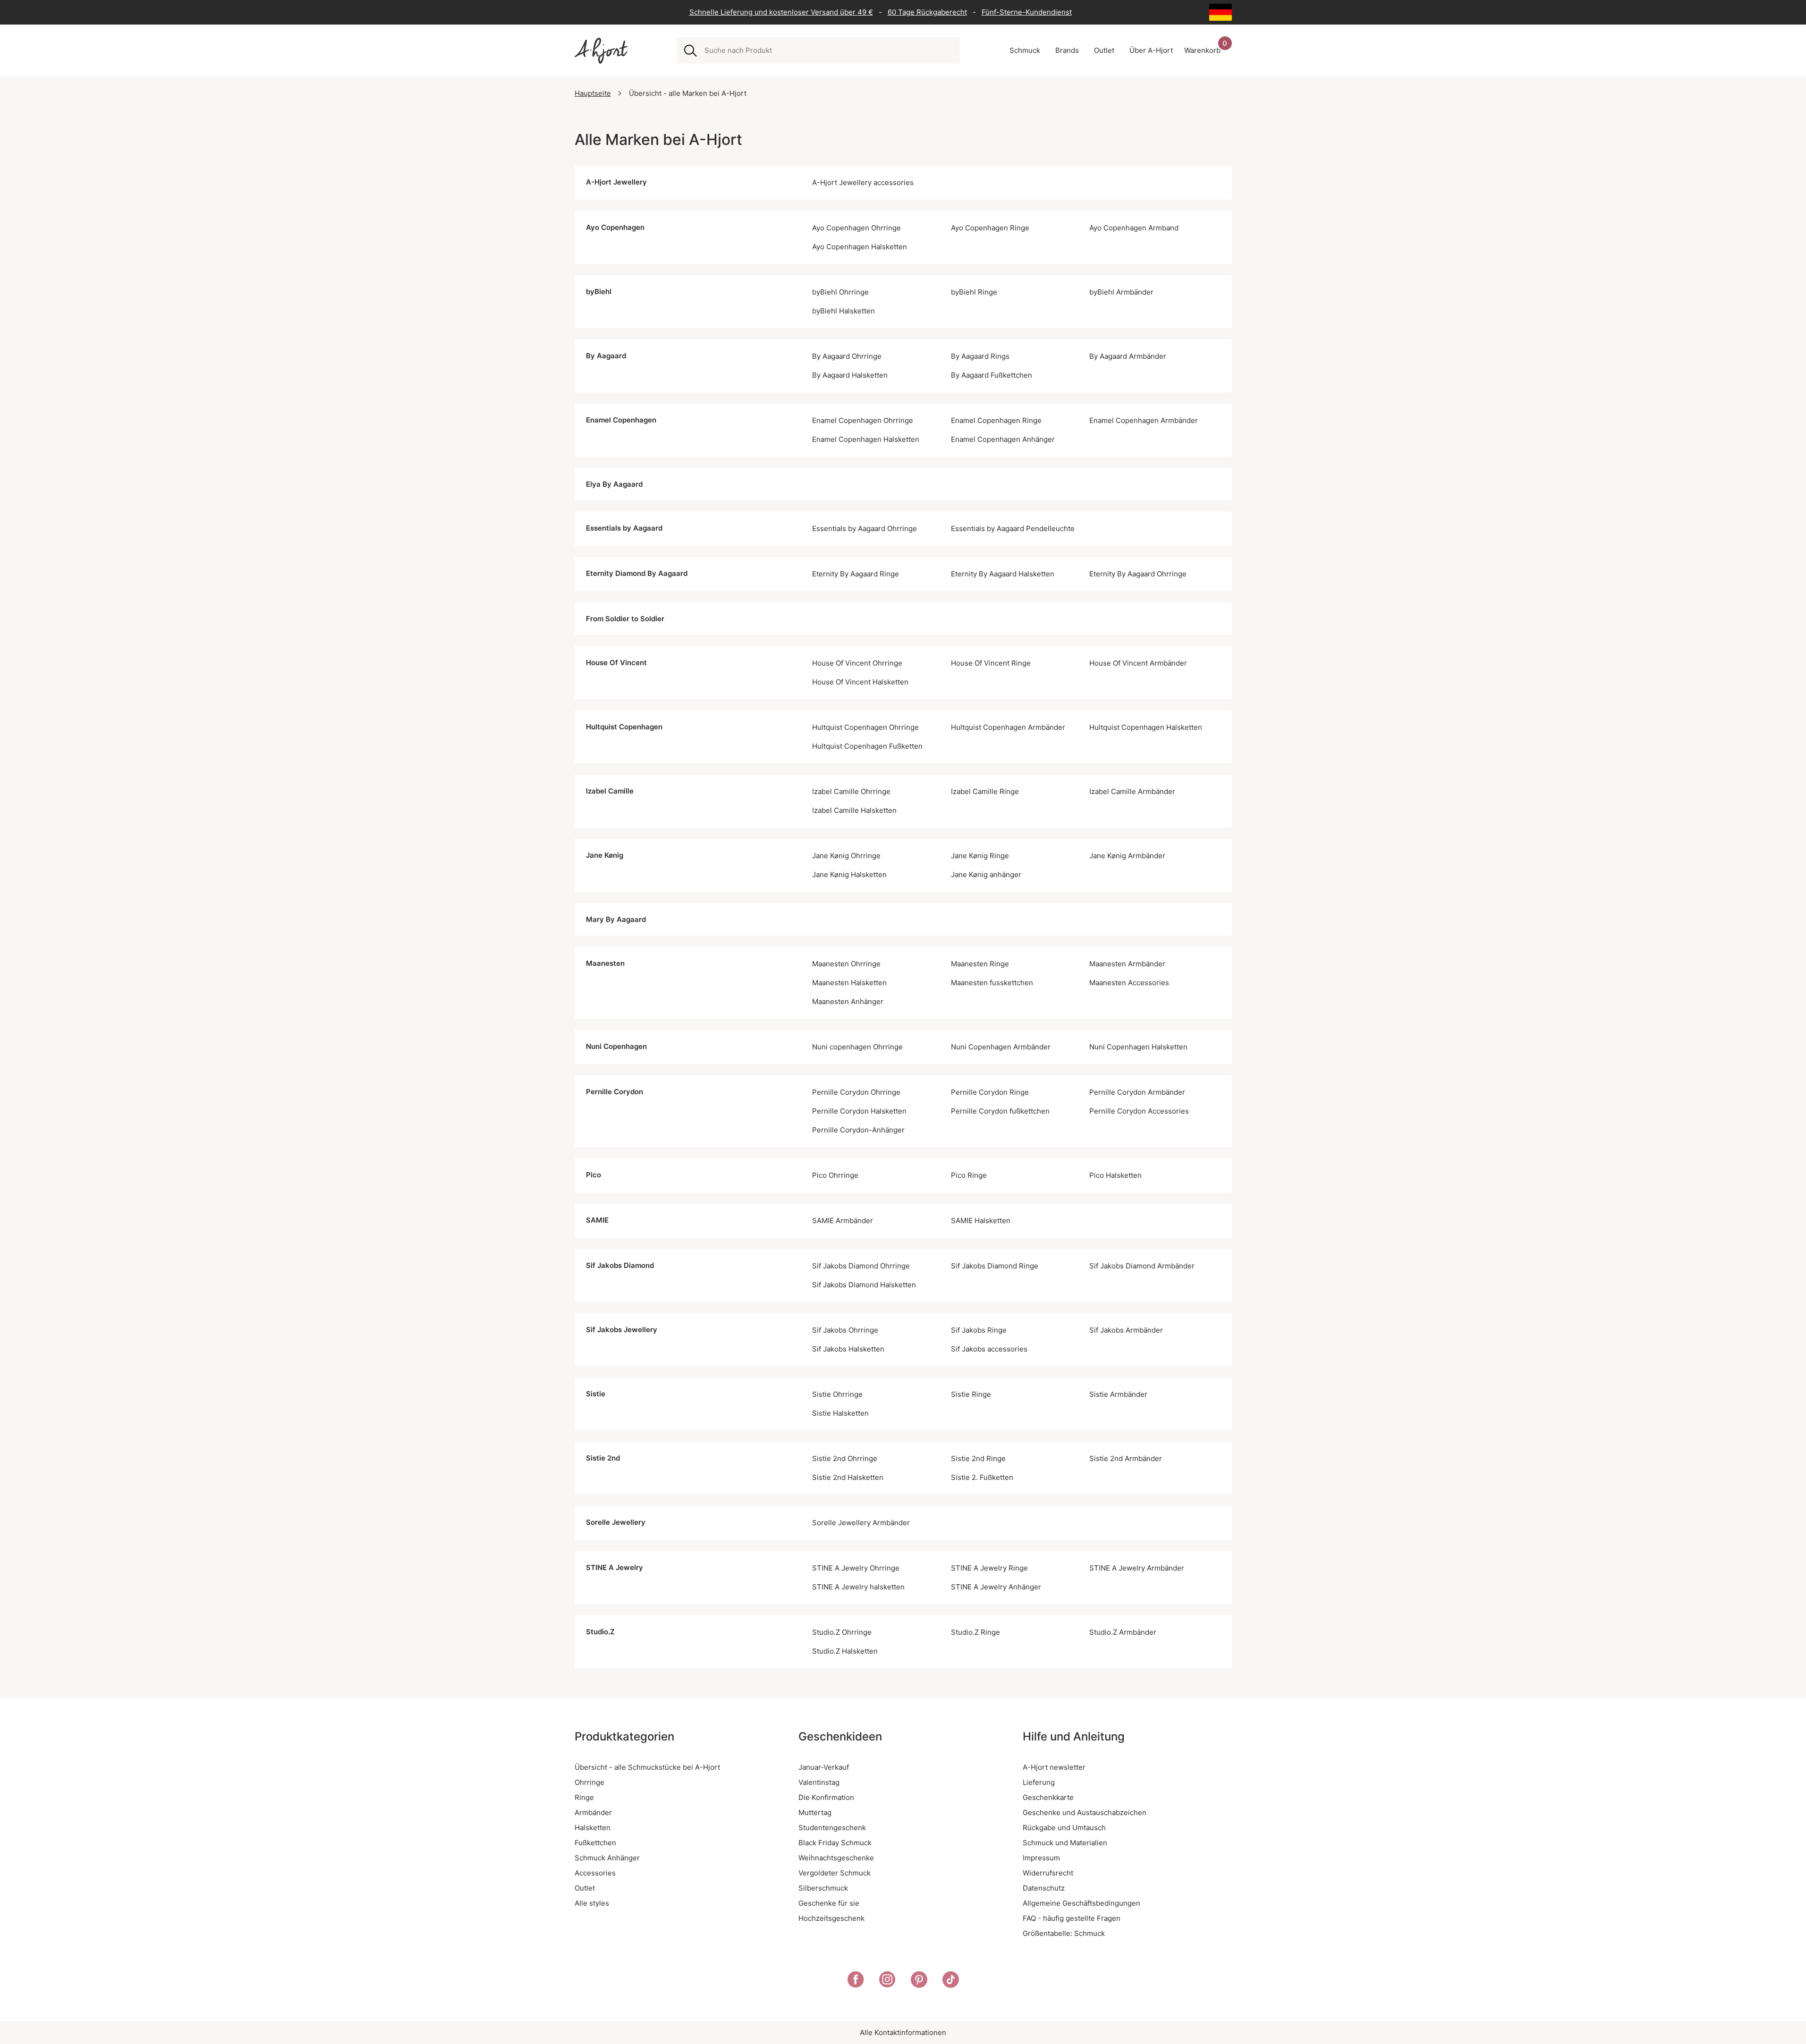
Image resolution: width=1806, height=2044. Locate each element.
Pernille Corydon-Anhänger (858, 1130)
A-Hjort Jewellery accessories (863, 182)
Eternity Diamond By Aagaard (637, 573)
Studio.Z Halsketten (845, 1651)
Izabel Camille (610, 791)
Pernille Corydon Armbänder (1137, 1092)
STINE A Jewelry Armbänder (1137, 1568)
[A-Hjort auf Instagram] (887, 1981)
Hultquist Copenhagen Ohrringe (865, 727)
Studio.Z (600, 1632)
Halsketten (593, 1828)
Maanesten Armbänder (1127, 964)
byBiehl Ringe (974, 292)
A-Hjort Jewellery (616, 182)
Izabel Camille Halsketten (854, 810)
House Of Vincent (616, 663)
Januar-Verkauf (824, 1767)
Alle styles (592, 1903)
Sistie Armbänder (1118, 1394)
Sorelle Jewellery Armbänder (861, 1523)
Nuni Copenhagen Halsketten (1138, 1047)
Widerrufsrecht (1048, 1873)
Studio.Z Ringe (975, 1632)
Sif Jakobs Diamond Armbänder (1142, 1266)
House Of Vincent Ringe (991, 663)
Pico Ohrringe (835, 1175)
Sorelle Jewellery (616, 1522)
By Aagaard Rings (980, 356)
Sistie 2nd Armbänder (1126, 1458)
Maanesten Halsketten (849, 983)
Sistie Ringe (971, 1394)
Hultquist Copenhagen (624, 727)
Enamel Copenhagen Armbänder (1144, 420)
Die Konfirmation (826, 1797)
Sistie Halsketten (840, 1413)
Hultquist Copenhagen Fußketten (867, 746)
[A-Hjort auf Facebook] (856, 1981)
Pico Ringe (969, 1175)
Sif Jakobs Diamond (620, 1265)
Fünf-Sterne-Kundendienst (1027, 12)
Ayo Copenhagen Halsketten (860, 247)
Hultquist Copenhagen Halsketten (1146, 727)
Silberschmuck (823, 1888)
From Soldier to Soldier (625, 619)
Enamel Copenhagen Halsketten (866, 439)
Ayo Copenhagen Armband (1134, 228)
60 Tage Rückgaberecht (927, 12)
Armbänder (593, 1812)
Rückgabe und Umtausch (1064, 1828)
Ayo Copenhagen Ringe (990, 228)
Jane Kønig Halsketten (849, 874)
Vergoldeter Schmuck (835, 1873)
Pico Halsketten (1115, 1175)
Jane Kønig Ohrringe (846, 856)
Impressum (1041, 1858)
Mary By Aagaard (616, 919)
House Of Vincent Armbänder (1138, 663)
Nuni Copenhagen (616, 1046)
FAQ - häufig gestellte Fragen (1072, 1918)
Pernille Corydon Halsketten (859, 1111)
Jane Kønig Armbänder (1127, 856)
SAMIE (597, 1220)
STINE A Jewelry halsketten (858, 1587)
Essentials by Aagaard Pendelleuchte (1013, 528)
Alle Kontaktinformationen (903, 2032)
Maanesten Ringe (980, 964)
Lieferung (1039, 1782)
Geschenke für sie (829, 1903)
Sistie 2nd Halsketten (848, 1477)
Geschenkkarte (1048, 1797)
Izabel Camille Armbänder (1132, 791)
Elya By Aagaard (614, 484)
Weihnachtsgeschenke (836, 1858)
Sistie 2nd (603, 1458)
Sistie (596, 1394)
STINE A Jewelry (615, 1567)
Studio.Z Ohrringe (842, 1632)
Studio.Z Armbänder (1123, 1632)
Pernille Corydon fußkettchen (1000, 1111)
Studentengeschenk (832, 1828)
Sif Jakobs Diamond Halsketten (864, 1285)
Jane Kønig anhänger (986, 874)
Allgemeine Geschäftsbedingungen (1081, 1903)
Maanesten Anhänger (848, 1001)
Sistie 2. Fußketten (982, 1477)
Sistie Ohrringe (837, 1394)
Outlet (585, 1888)
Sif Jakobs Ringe (979, 1330)
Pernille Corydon (615, 1092)
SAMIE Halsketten (981, 1220)
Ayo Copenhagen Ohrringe (856, 228)
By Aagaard (606, 356)
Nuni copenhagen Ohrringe (857, 1047)
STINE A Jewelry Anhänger (996, 1587)
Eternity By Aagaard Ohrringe (1138, 574)
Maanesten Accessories (1129, 983)
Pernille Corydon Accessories (1139, 1111)
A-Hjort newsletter (1054, 1767)
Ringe (584, 1797)
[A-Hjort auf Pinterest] (919, 1981)
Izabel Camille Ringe (985, 791)
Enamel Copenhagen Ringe (996, 420)
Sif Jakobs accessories (989, 1349)
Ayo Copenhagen (615, 227)
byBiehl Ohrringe (840, 292)
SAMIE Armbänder (843, 1220)
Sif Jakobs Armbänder (1126, 1330)
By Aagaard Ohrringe (847, 356)
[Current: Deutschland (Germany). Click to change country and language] (1221, 12)
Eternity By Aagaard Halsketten (1003, 574)
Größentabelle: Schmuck (1064, 1933)
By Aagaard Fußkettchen (992, 375)
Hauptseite (593, 93)
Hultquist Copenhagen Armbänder (1008, 727)
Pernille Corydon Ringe (990, 1092)
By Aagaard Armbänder (1128, 356)
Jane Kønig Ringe (980, 856)
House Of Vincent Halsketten (860, 682)
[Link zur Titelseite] (601, 51)
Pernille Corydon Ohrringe (856, 1092)
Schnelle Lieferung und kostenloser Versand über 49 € (781, 12)
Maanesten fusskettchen (992, 983)
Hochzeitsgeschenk (831, 1918)
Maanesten (605, 963)
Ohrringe (589, 1782)
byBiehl (599, 291)
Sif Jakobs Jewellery (622, 1330)
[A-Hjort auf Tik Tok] (951, 1981)
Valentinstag (819, 1782)
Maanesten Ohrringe (846, 964)
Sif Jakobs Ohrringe (845, 1330)
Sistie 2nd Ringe (978, 1458)
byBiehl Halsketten (844, 311)
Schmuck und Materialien (1065, 1843)
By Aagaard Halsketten (850, 375)
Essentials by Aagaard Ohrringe (865, 528)
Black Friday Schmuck (835, 1843)
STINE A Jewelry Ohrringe (856, 1568)
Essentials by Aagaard (624, 528)
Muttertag (815, 1812)
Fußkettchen (595, 1843)
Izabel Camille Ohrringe (851, 791)
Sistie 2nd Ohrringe (845, 1458)
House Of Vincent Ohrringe (857, 663)
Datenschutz (1044, 1888)
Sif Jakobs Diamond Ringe (995, 1266)
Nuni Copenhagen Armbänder (1001, 1047)
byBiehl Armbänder (1121, 292)
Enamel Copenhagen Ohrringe (863, 420)
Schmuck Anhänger (607, 1858)
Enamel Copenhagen (621, 420)
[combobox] (828, 51)
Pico (594, 1175)
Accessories (595, 1873)
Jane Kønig (605, 855)
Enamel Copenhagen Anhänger (1003, 439)
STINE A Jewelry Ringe (989, 1568)
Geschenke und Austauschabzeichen (1085, 1812)
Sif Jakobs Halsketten (848, 1349)
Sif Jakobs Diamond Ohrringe (861, 1266)
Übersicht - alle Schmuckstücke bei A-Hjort (647, 1767)
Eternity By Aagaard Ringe (856, 574)
